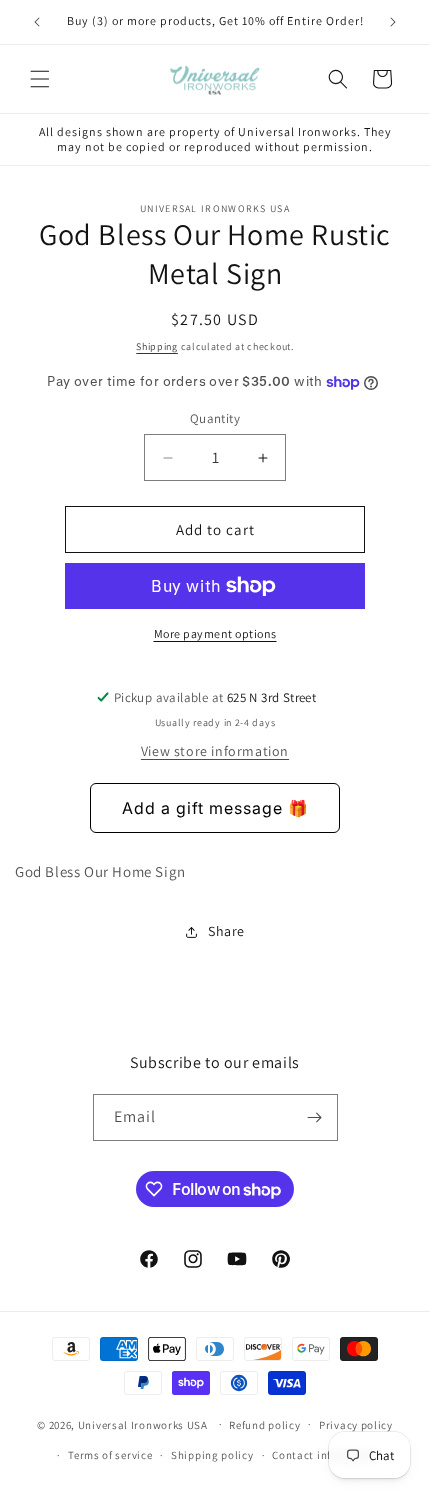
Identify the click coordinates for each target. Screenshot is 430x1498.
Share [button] (226, 931)
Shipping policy (212, 1455)
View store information (215, 751)
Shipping (157, 346)
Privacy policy (356, 1425)
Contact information (326, 1455)
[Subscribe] (315, 1117)
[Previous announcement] (37, 22)
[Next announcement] (393, 22)
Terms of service (110, 1455)
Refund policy (264, 1425)
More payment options (215, 633)
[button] (40, 79)
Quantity (215, 418)
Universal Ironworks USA (143, 1424)
